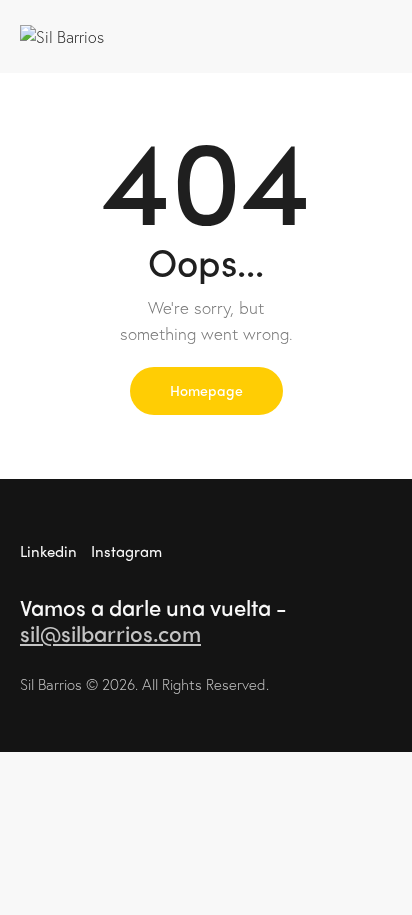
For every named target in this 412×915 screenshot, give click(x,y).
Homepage (206, 390)
